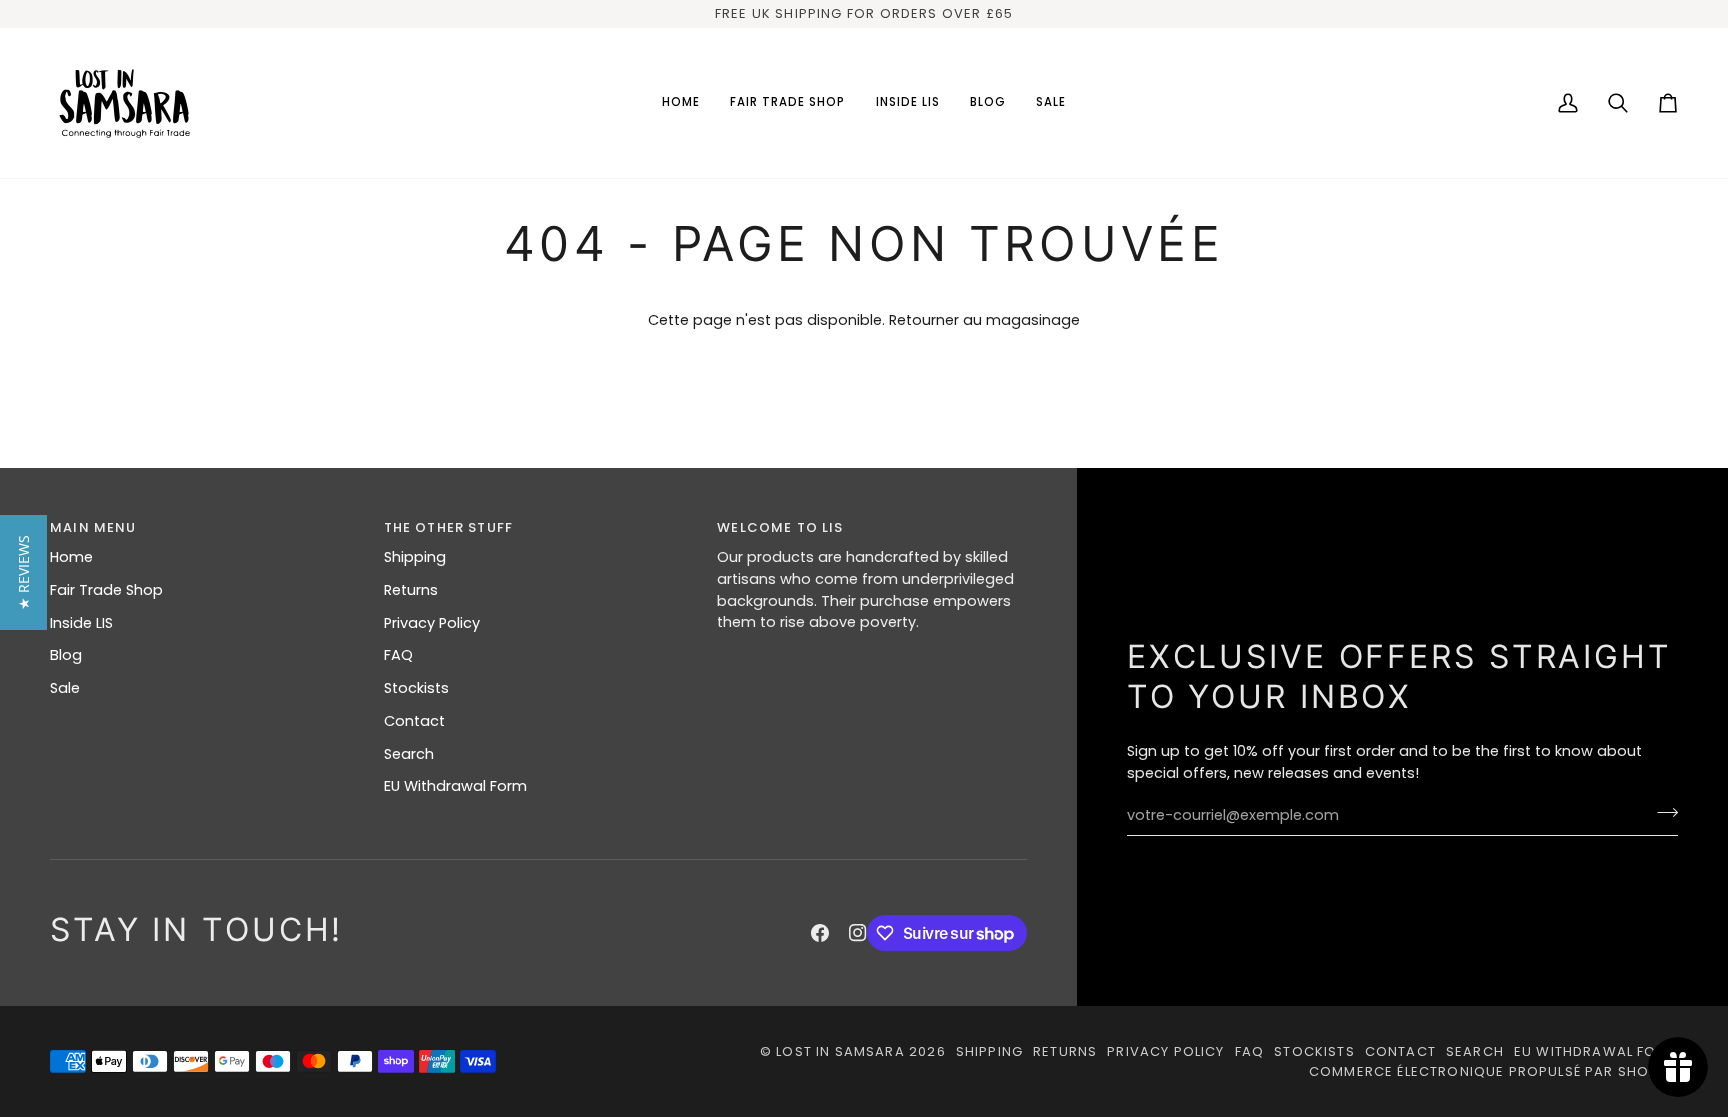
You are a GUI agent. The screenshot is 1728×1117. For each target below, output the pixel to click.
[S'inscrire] (1661, 813)
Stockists (416, 688)
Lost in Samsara (840, 1051)
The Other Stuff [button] (449, 527)
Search (409, 754)
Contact (414, 721)
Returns (411, 590)
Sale (65, 688)
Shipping (415, 557)
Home (71, 557)
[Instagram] (858, 933)
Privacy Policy (432, 623)
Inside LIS (81, 623)
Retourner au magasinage (984, 320)
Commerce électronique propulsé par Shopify (1493, 1071)
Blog (66, 655)
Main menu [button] (93, 527)
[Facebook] (820, 933)
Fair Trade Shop (106, 590)
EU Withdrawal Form (455, 786)
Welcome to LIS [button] (780, 527)
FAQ (398, 655)
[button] (788, 103)
